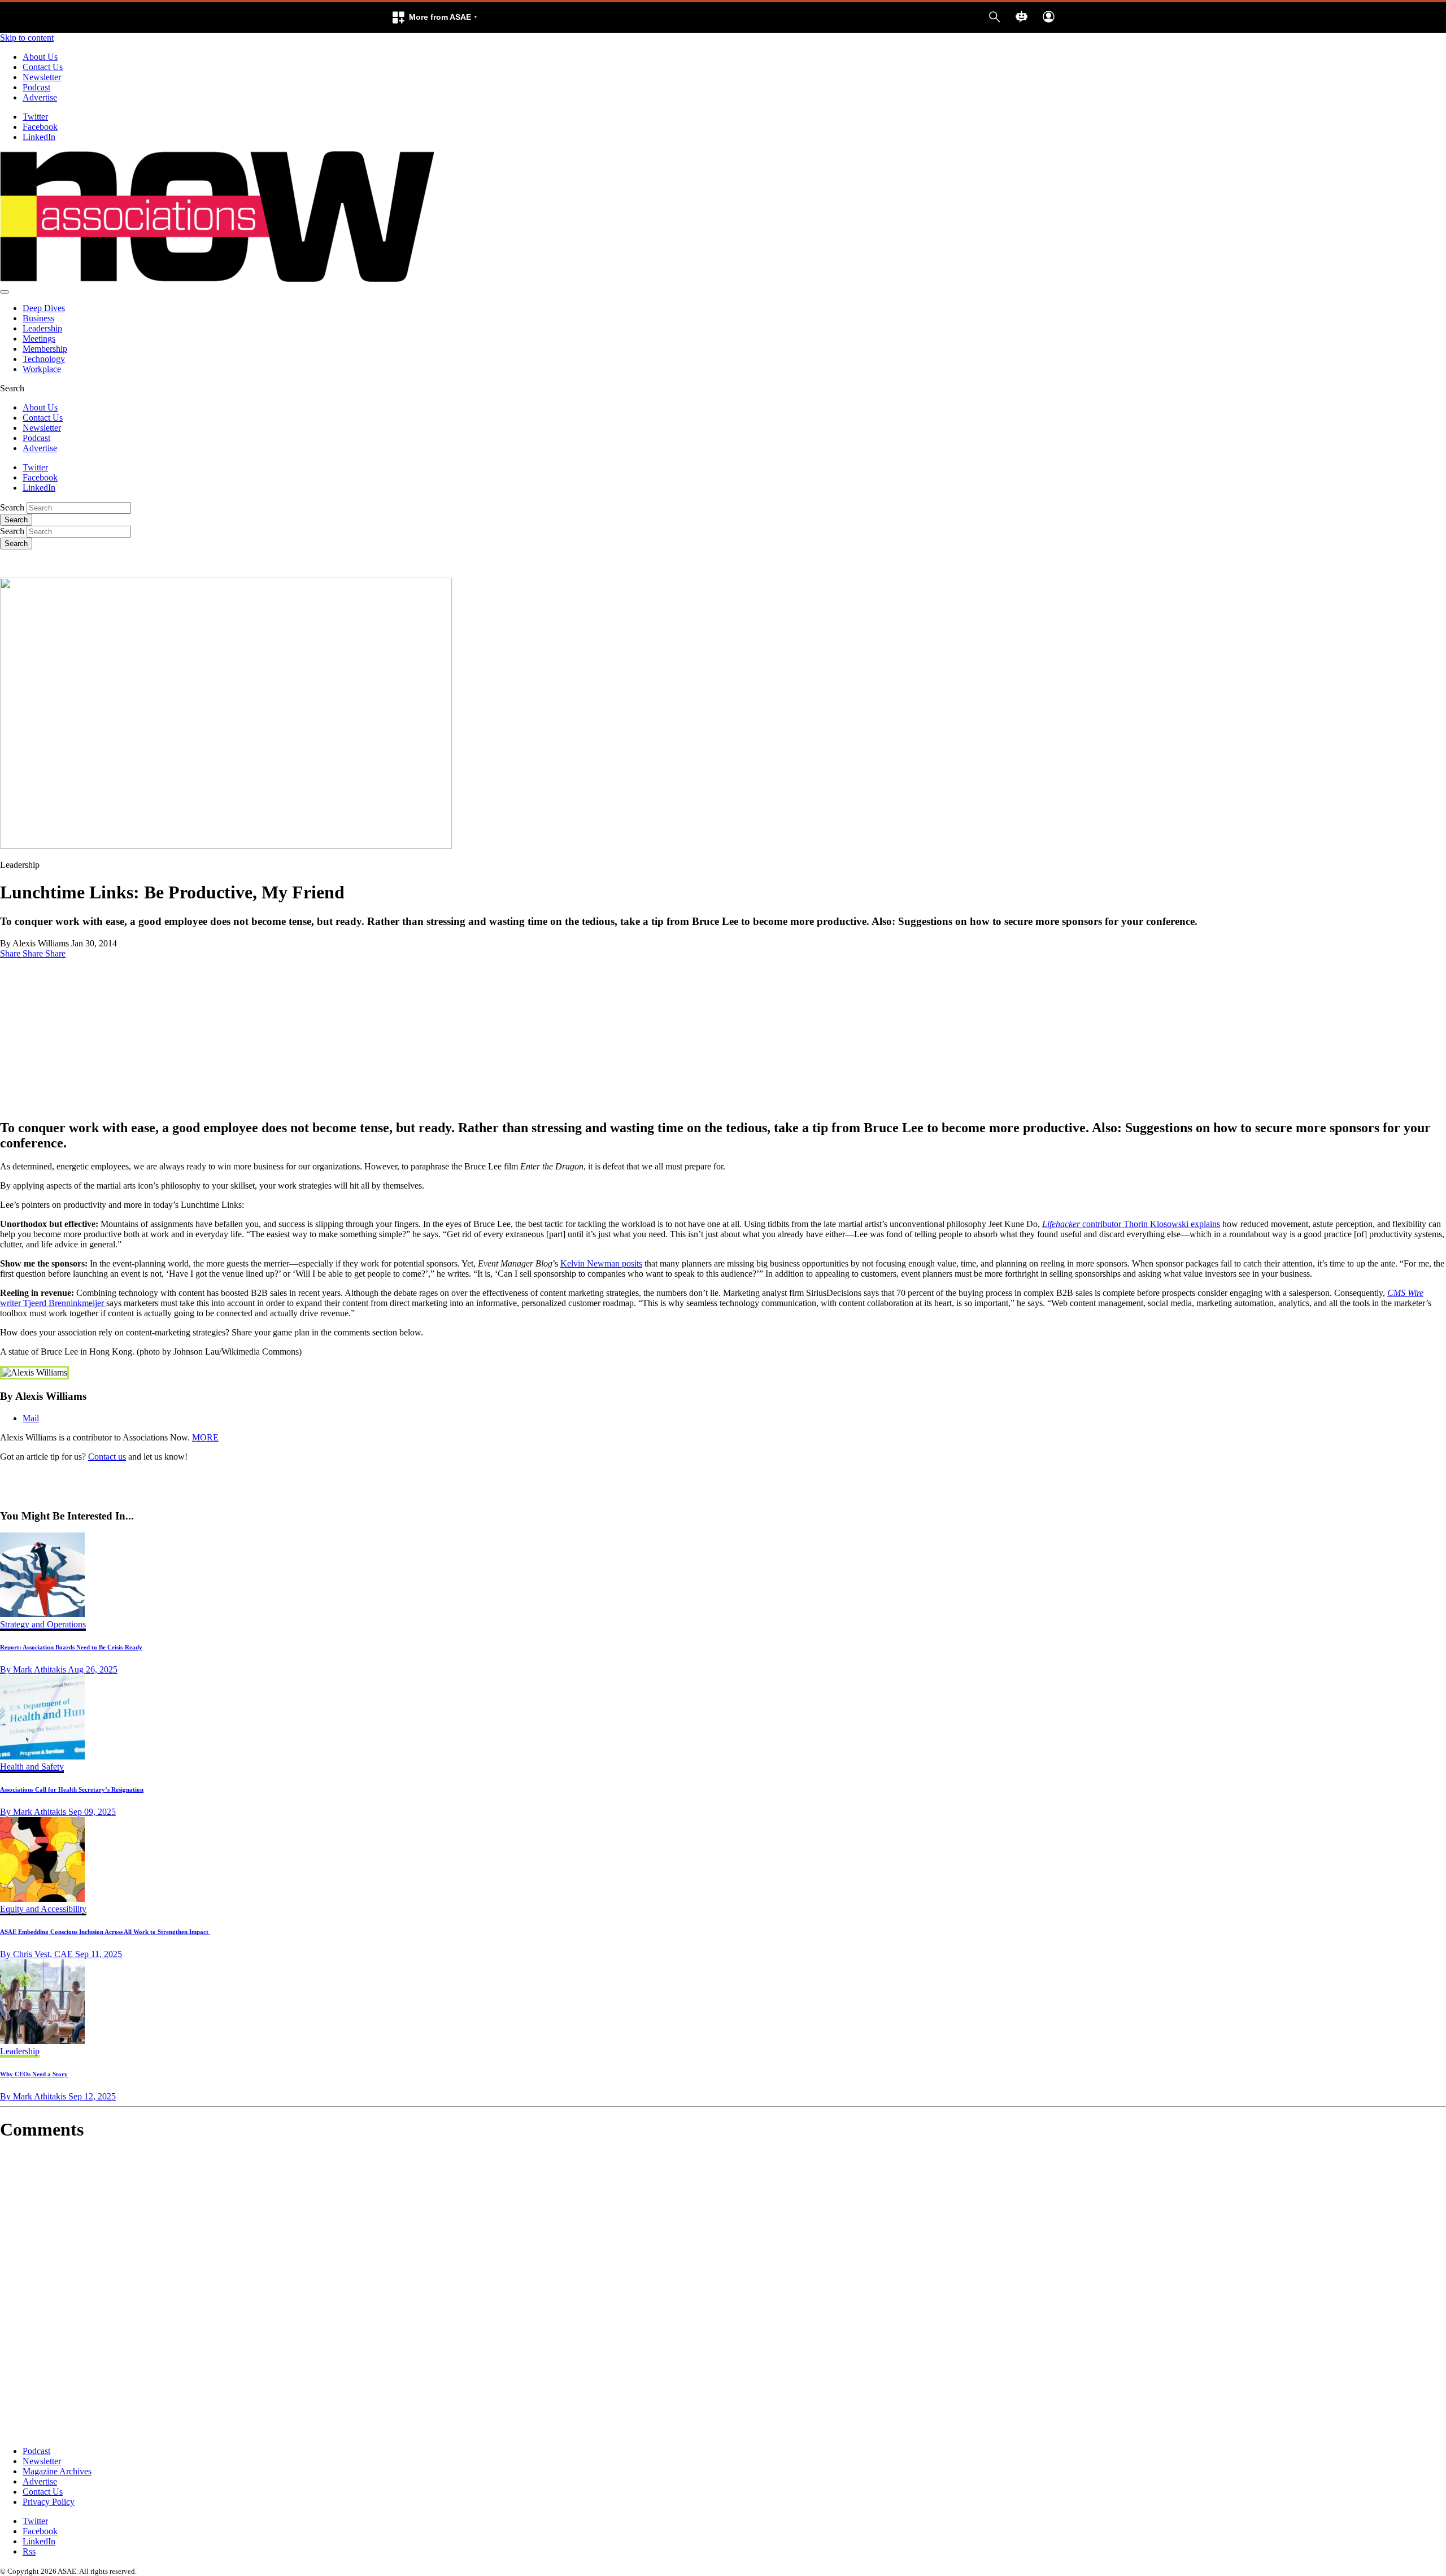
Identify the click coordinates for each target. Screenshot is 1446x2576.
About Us (40, 57)
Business (38, 318)
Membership (45, 349)
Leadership (42, 328)
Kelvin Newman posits (601, 1263)
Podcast (36, 87)
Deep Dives (44, 308)
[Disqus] (723, 2294)
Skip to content (27, 38)
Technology (44, 359)
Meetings (39, 339)
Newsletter (42, 77)
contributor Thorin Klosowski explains (1131, 1224)
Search (12, 507)
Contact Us (43, 67)
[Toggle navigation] (5, 292)
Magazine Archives (57, 2471)
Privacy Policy (49, 2502)
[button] (434, 18)
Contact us (107, 1457)
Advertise (40, 97)
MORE (205, 1437)
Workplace (42, 369)
